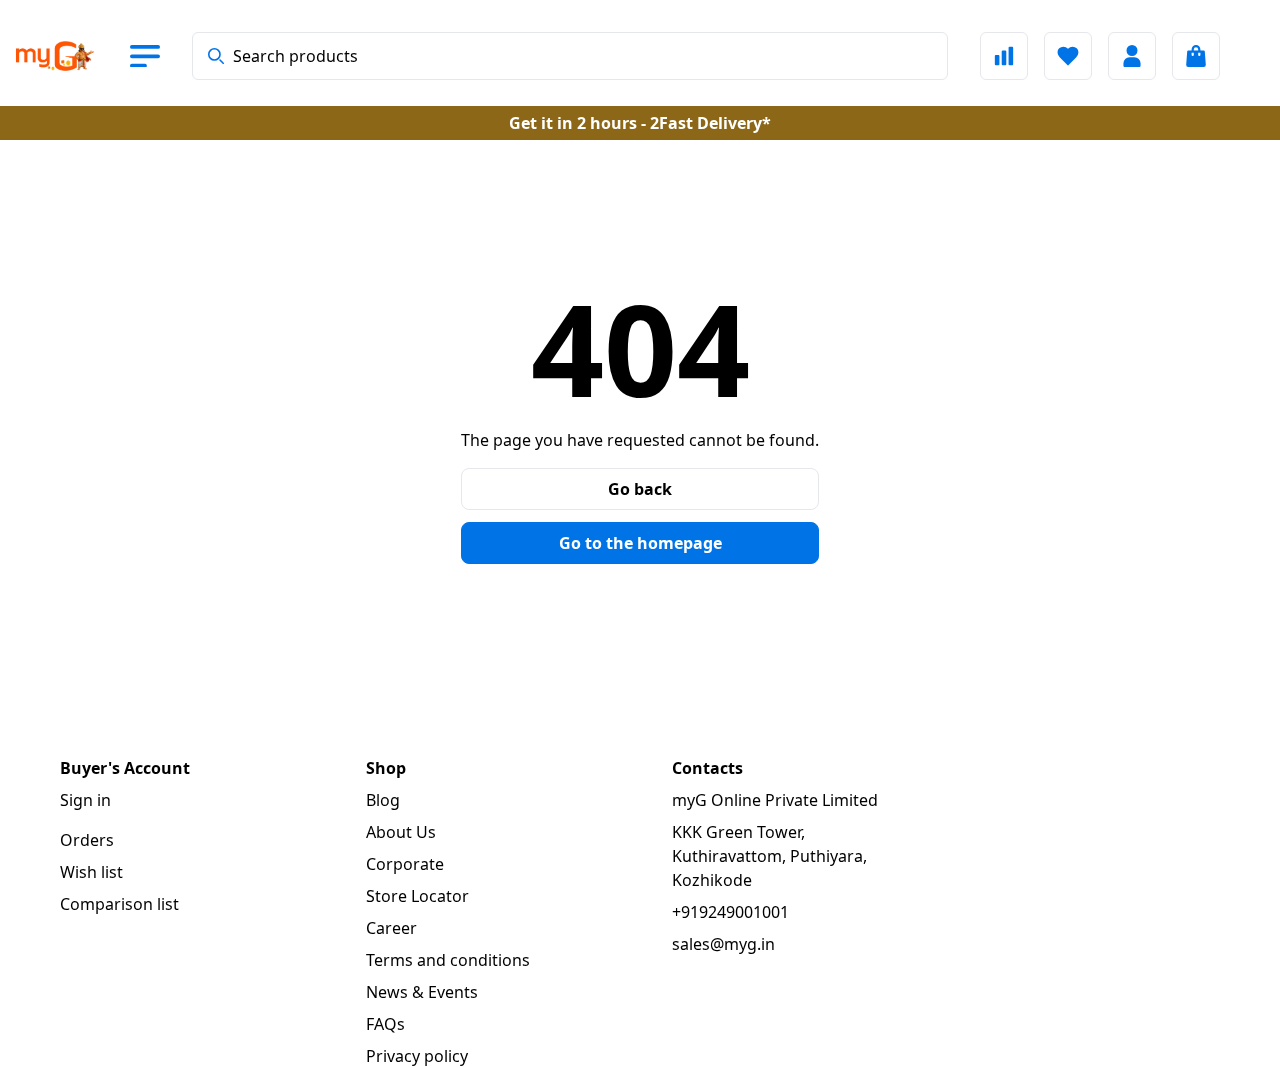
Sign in (85, 800)
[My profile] (1132, 56)
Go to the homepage (640, 543)
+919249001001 (730, 912)
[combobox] (570, 56)
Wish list (91, 872)
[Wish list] (1068, 56)
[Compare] (1004, 56)
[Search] (216, 56)
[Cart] (1196, 56)
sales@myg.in (723, 944)
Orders (87, 840)
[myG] (72, 56)
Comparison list (119, 904)
